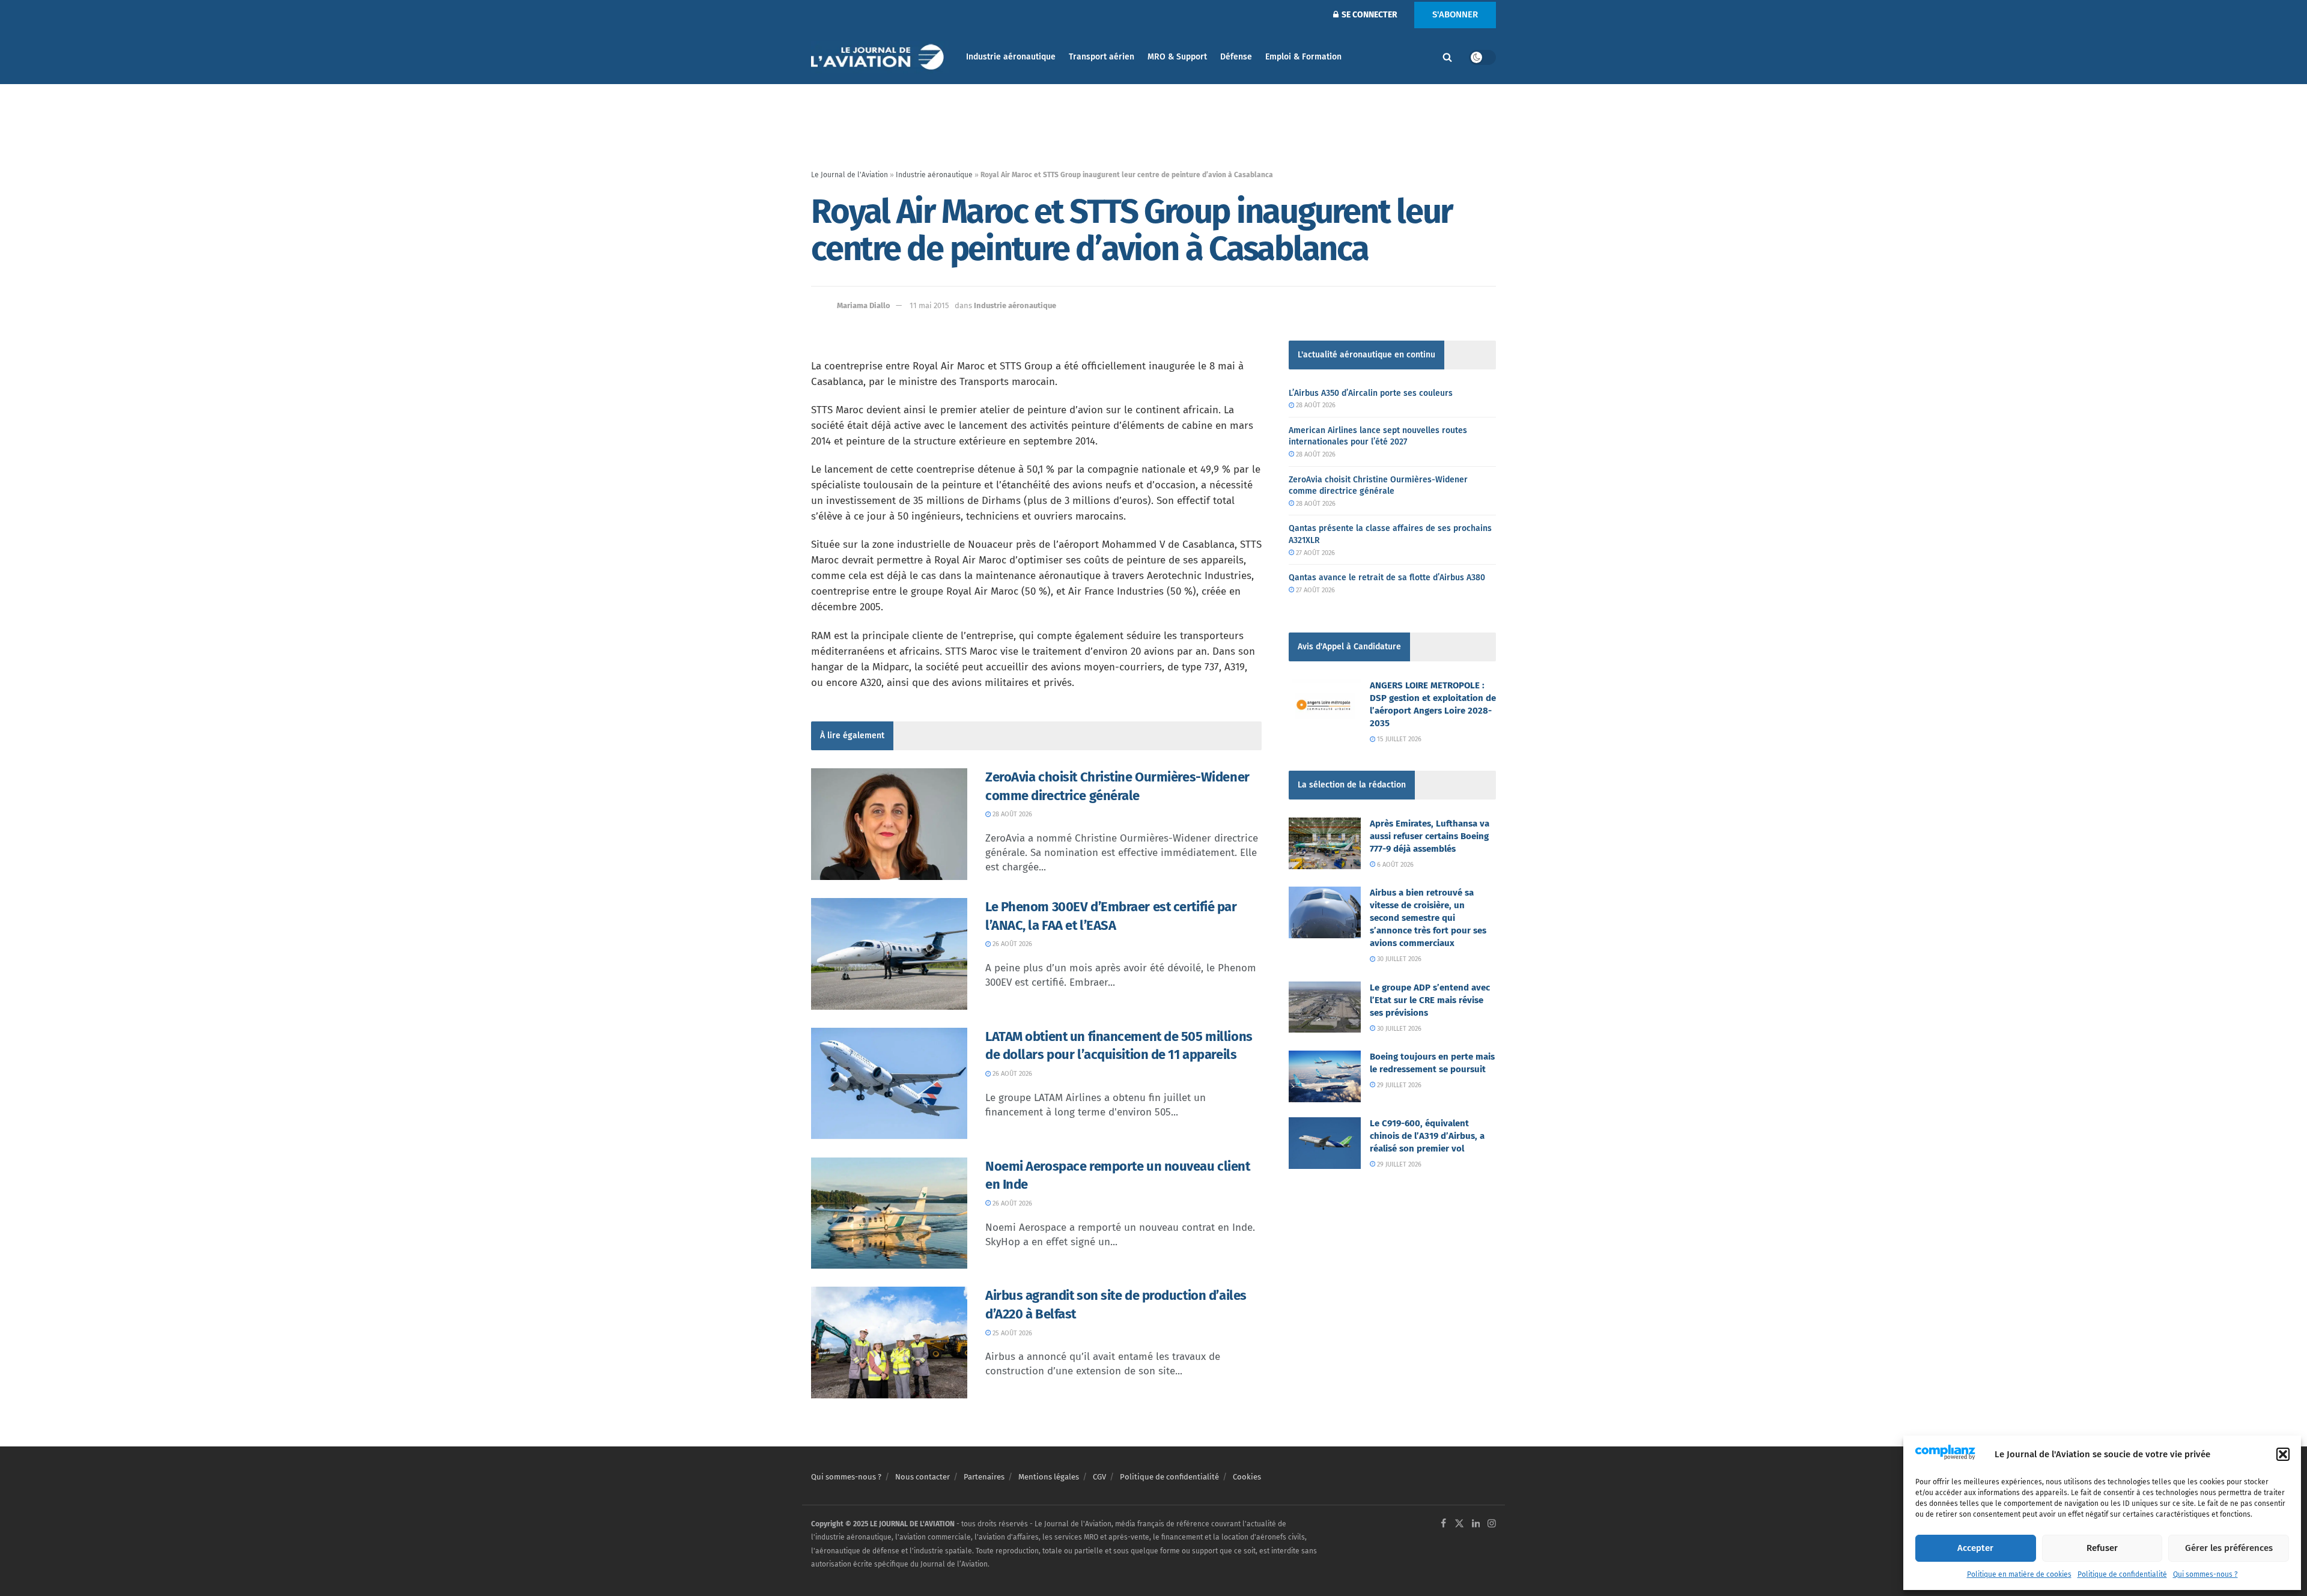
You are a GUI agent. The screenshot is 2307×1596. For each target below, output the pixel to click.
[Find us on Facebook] (1443, 1524)
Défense (1236, 57)
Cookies (1247, 1477)
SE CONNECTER (1369, 15)
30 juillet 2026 (1398, 959)
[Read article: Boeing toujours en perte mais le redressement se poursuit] (1325, 1076)
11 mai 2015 (929, 305)
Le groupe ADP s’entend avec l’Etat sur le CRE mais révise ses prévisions (1430, 1000)
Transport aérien (1102, 57)
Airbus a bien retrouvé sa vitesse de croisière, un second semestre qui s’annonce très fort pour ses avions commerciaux (1428, 918)
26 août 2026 (1011, 944)
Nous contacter (922, 1477)
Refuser (2102, 1548)
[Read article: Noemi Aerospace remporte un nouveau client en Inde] (889, 1213)
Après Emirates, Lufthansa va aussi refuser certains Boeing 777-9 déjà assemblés (1430, 836)
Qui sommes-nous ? (2205, 1574)
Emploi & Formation (1303, 57)
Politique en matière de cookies (2019, 1574)
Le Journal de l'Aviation (850, 175)
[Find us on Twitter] (1459, 1524)
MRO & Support (1177, 57)
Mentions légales (1049, 1477)
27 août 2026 (1315, 553)
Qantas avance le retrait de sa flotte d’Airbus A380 (1387, 578)
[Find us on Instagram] (1492, 1524)
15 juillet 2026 (1398, 739)
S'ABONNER (1455, 14)
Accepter (1975, 1548)
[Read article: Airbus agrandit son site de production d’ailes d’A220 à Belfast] (889, 1343)
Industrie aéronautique (1011, 57)
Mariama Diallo (864, 305)
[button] (2283, 1454)
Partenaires (984, 1477)
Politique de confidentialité (2122, 1574)
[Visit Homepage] (880, 57)
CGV (1099, 1477)
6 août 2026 (1394, 865)
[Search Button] (1447, 57)
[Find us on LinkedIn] (1476, 1524)
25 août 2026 (1011, 1333)
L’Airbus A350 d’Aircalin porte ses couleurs (1371, 393)
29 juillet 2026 (1398, 1085)
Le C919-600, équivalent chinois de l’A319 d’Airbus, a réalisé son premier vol (1427, 1136)
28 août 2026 (1011, 814)
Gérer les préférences (2229, 1548)
